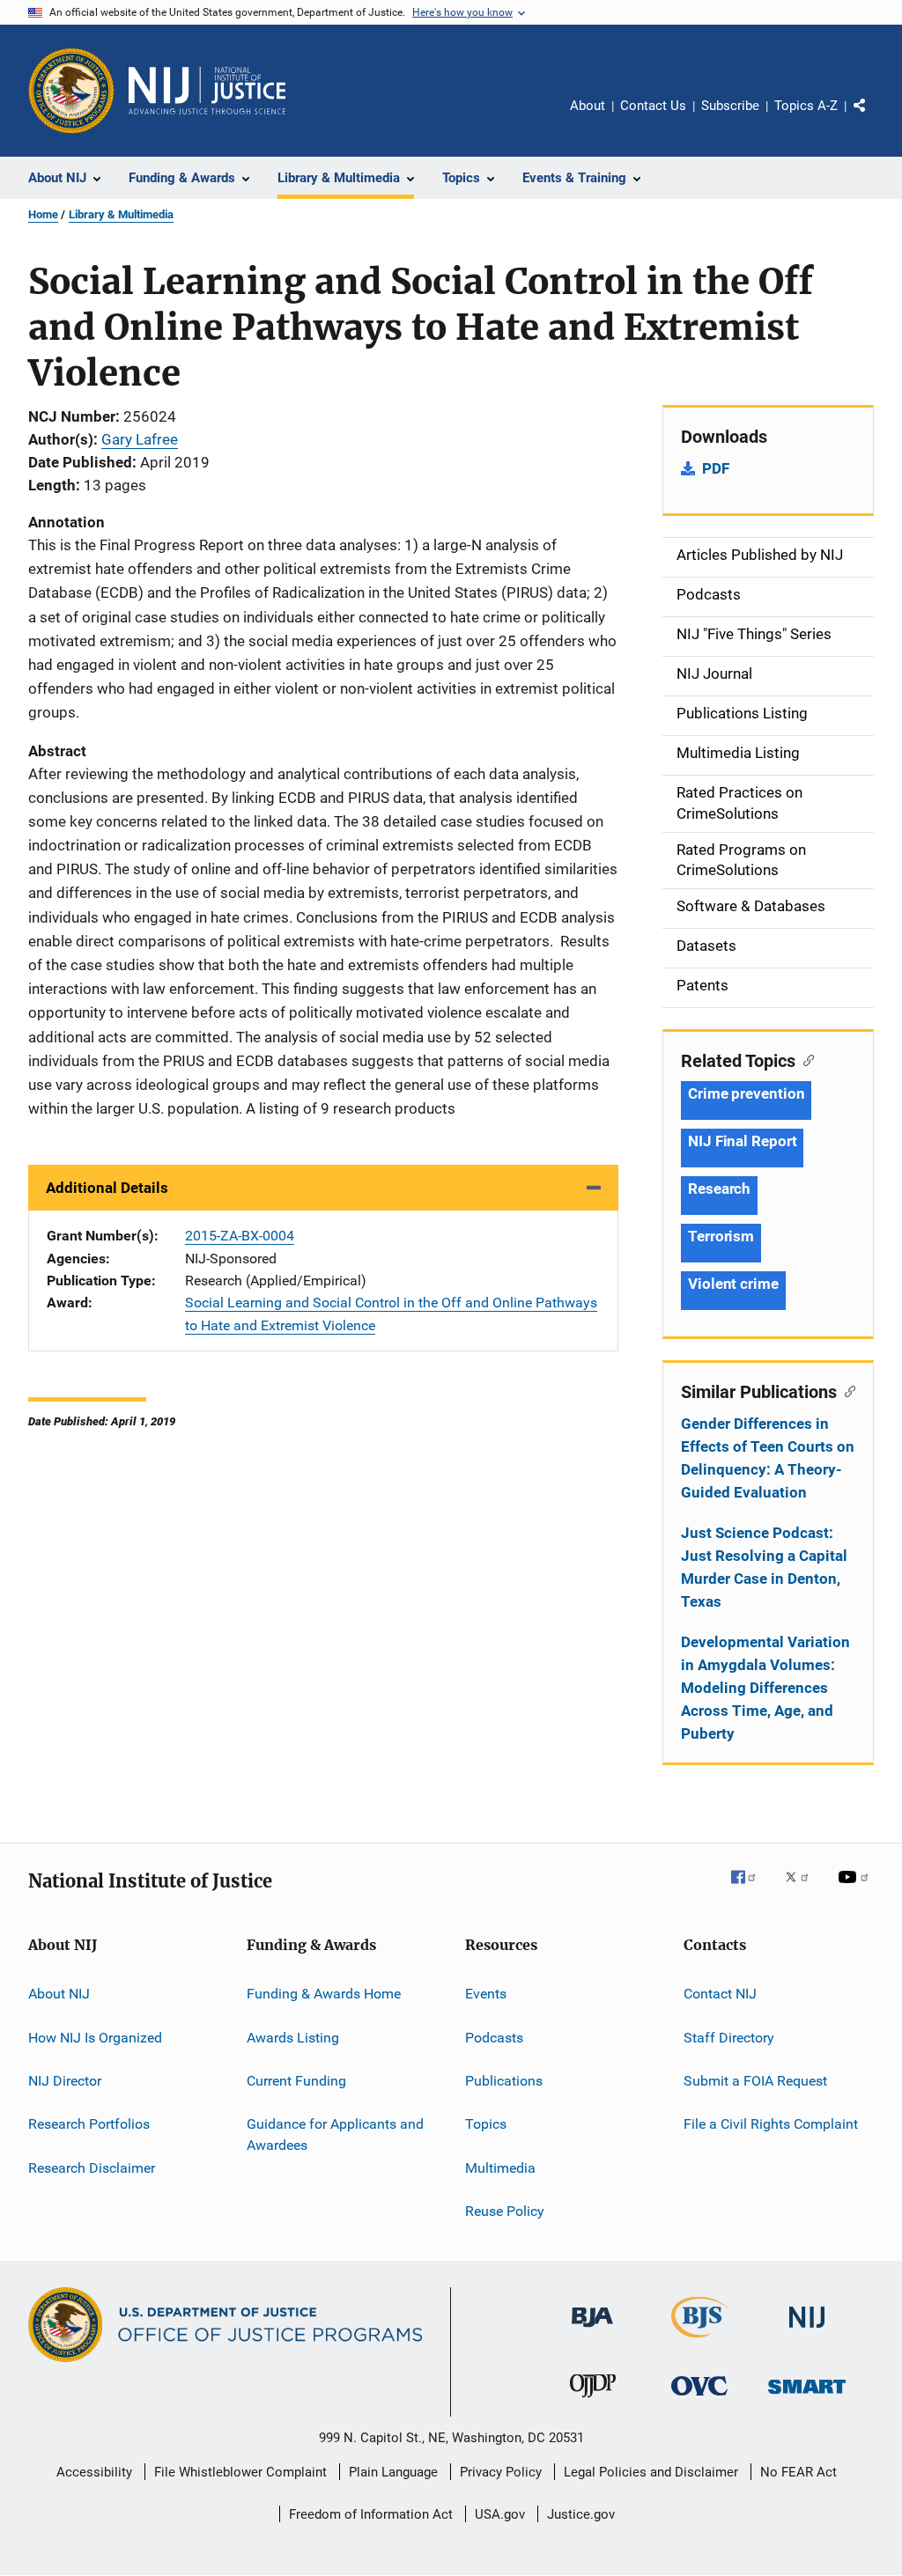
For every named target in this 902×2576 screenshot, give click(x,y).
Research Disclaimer (92, 2167)
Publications (504, 2081)
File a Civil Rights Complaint (771, 2124)
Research (719, 1189)
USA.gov (500, 2514)
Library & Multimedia (121, 214)
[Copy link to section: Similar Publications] (846, 1390)
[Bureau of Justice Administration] (592, 2330)
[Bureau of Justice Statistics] (700, 2341)
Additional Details (107, 1188)
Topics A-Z (806, 106)
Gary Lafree (140, 439)
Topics (486, 2124)
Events (486, 1994)
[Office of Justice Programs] (71, 91)
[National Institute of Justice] (807, 2331)
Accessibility (94, 2472)
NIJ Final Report (742, 1141)
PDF (716, 468)
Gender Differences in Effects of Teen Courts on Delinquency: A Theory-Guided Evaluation (768, 1458)
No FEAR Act (798, 2472)
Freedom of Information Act (371, 2514)
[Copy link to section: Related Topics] (805, 1059)
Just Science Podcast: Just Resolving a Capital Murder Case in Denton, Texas (764, 1567)
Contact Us (653, 106)
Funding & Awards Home (324, 1994)
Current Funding (296, 2081)
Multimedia (500, 2167)
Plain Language (393, 2472)
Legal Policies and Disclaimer (651, 2472)
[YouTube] (856, 1889)
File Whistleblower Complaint (240, 2472)
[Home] (207, 91)
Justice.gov (581, 2514)
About (588, 106)
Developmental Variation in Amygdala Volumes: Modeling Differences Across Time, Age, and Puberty (765, 1688)
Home (43, 214)
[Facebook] (750, 1889)
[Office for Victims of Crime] (699, 2399)
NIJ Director (65, 2081)
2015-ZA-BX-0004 (240, 1236)
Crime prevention (746, 1093)
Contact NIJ (720, 1994)
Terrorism (721, 1236)
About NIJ (59, 1994)
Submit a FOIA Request (755, 2081)
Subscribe (730, 106)
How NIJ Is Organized (95, 2037)
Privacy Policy (501, 2472)
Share (874, 118)
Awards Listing (293, 2037)
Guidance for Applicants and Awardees (335, 2134)
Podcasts (494, 2037)
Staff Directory (729, 2037)
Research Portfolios (89, 2124)
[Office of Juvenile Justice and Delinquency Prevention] (593, 2401)
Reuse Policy (505, 2211)
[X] (803, 1889)
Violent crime (733, 1284)
